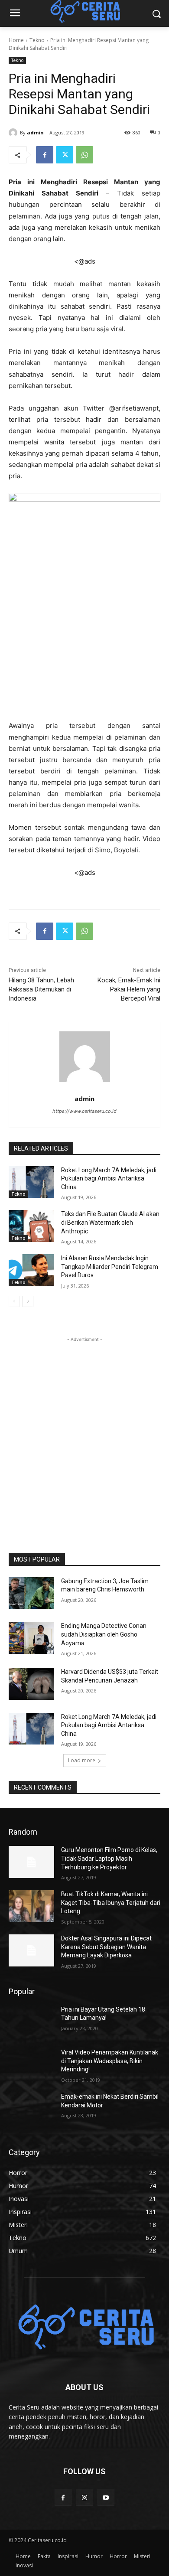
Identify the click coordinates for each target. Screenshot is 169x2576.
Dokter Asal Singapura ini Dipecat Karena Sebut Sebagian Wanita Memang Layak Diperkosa (106, 1947)
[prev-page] (14, 1301)
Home (16, 40)
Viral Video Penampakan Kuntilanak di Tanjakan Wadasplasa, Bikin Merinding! (110, 2061)
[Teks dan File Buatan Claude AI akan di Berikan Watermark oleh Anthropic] (31, 1226)
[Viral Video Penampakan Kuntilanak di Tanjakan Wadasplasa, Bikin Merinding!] (31, 2064)
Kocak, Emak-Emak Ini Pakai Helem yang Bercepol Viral (129, 989)
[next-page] (28, 1301)
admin (35, 132)
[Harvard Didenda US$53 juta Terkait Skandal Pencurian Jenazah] (31, 1684)
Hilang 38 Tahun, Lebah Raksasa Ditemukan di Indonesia (41, 989)
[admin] (14, 133)
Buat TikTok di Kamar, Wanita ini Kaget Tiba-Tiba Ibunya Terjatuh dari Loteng (111, 1903)
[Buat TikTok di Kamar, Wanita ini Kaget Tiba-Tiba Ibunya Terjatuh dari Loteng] (31, 1906)
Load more (82, 1760)
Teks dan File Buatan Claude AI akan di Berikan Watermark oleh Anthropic (110, 1222)
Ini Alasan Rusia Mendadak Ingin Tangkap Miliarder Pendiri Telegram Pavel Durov (110, 1267)
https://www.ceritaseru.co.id (84, 1111)
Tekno (37, 40)
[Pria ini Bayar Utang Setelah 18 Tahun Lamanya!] (31, 2022)
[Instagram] (84, 2497)
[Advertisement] (84, 1428)
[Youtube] (106, 2497)
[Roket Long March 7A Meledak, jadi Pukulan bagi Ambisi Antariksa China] (31, 1182)
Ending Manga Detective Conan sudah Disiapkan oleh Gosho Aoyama (104, 1634)
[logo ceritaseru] (84, 2328)
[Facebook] (45, 155)
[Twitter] (65, 155)
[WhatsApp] (84, 155)
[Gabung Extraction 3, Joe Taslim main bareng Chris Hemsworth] (31, 1593)
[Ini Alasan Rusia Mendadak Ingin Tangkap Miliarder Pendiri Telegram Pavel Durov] (31, 1270)
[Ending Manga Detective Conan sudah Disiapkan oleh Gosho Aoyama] (31, 1638)
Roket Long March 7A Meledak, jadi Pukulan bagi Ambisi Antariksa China (109, 1179)
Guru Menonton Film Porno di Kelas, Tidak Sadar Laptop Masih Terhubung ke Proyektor (109, 1858)
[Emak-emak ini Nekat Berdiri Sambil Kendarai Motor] (31, 2109)
